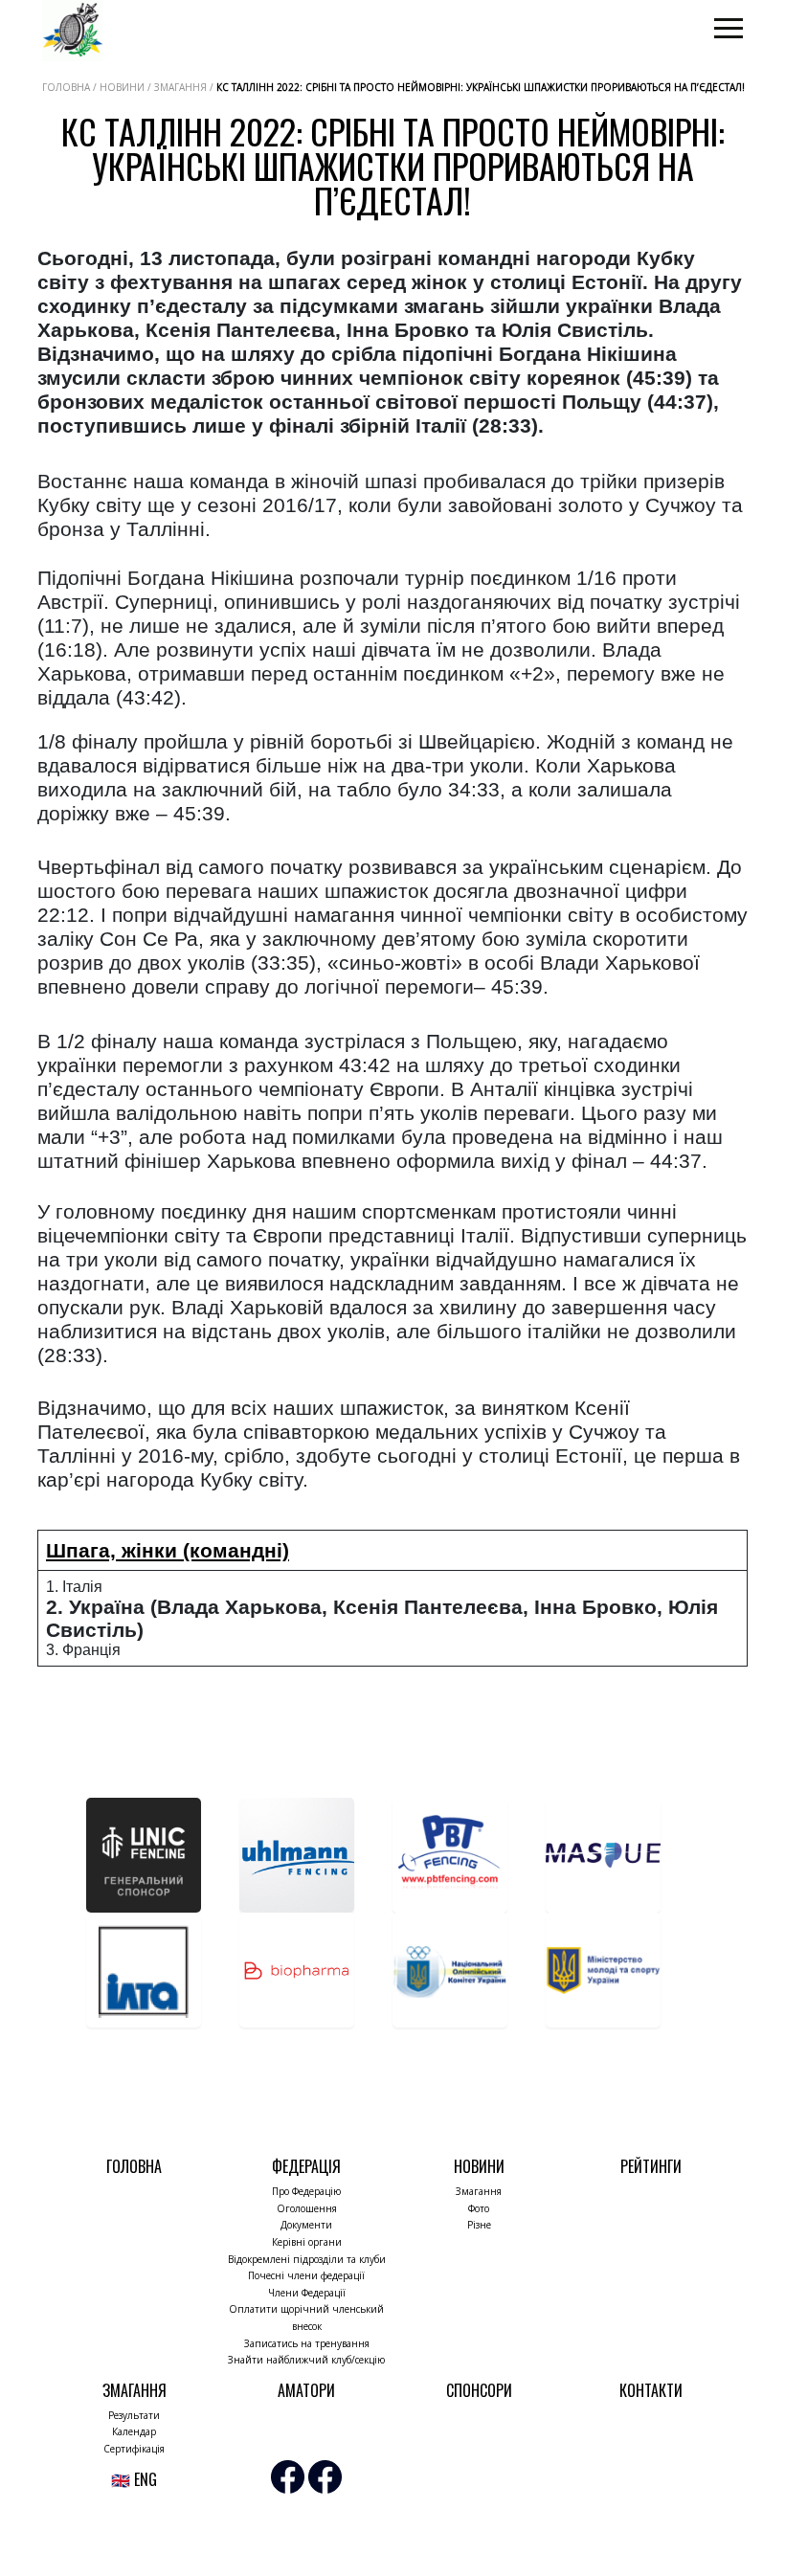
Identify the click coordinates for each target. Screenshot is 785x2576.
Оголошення (307, 2208)
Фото (479, 2208)
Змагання (479, 2191)
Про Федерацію (306, 2191)
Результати (134, 2415)
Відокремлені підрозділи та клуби (307, 2259)
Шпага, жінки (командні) (168, 1550)
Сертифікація (134, 2449)
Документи (306, 2225)
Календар (134, 2431)
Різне (479, 2225)
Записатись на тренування (307, 2343)
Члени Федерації (307, 2293)
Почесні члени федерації (306, 2275)
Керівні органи (307, 2242)
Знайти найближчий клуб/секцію (306, 2360)
